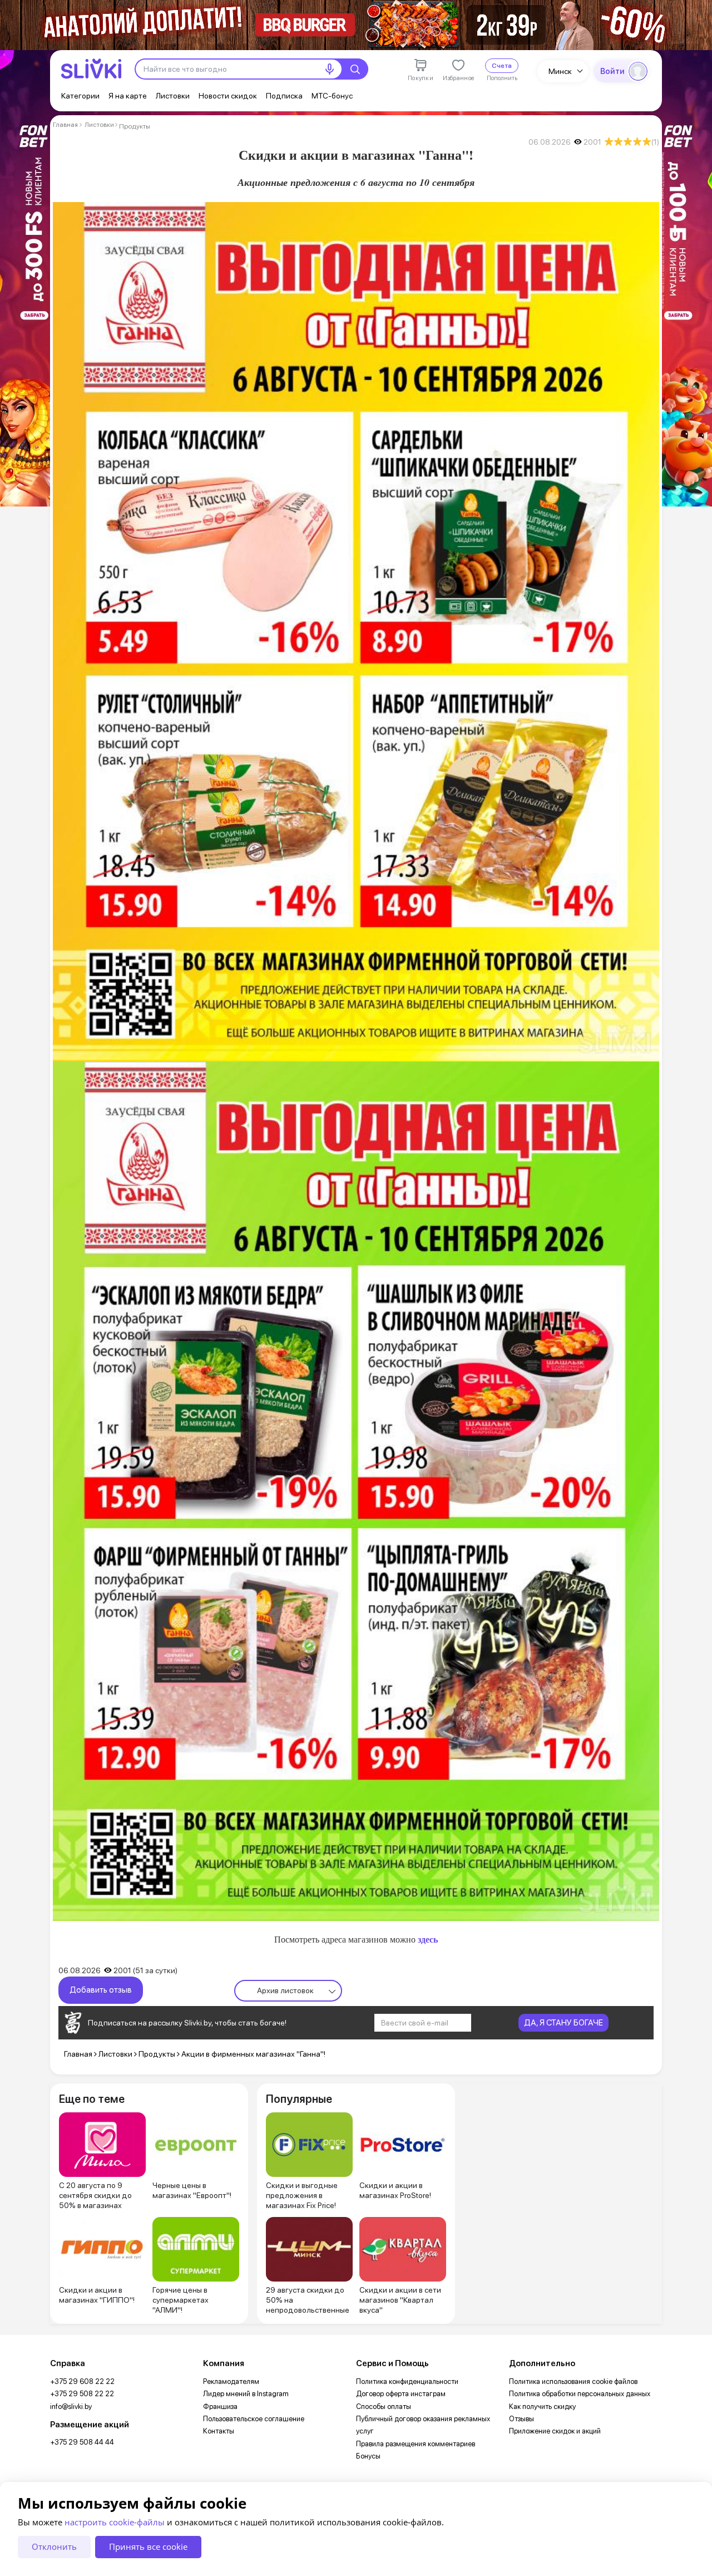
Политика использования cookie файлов (573, 2381)
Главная (65, 125)
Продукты (135, 126)
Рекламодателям (231, 2381)
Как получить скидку (542, 2407)
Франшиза (220, 2407)
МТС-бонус (332, 96)
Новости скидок (228, 96)
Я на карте (128, 96)
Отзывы (521, 2419)
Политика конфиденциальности (407, 2381)
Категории (80, 96)
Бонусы (368, 2456)
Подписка (284, 96)
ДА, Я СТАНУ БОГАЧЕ (563, 2023)
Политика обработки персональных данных (580, 2394)
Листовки (173, 96)
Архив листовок (285, 1990)
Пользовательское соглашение (254, 2419)
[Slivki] (91, 69)
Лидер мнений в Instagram (246, 2394)
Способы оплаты (384, 2407)
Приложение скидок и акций (555, 2431)
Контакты (219, 2431)
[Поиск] (355, 69)
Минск (560, 71)
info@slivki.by (71, 2407)
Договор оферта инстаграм (401, 2394)
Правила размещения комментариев (416, 2444)
